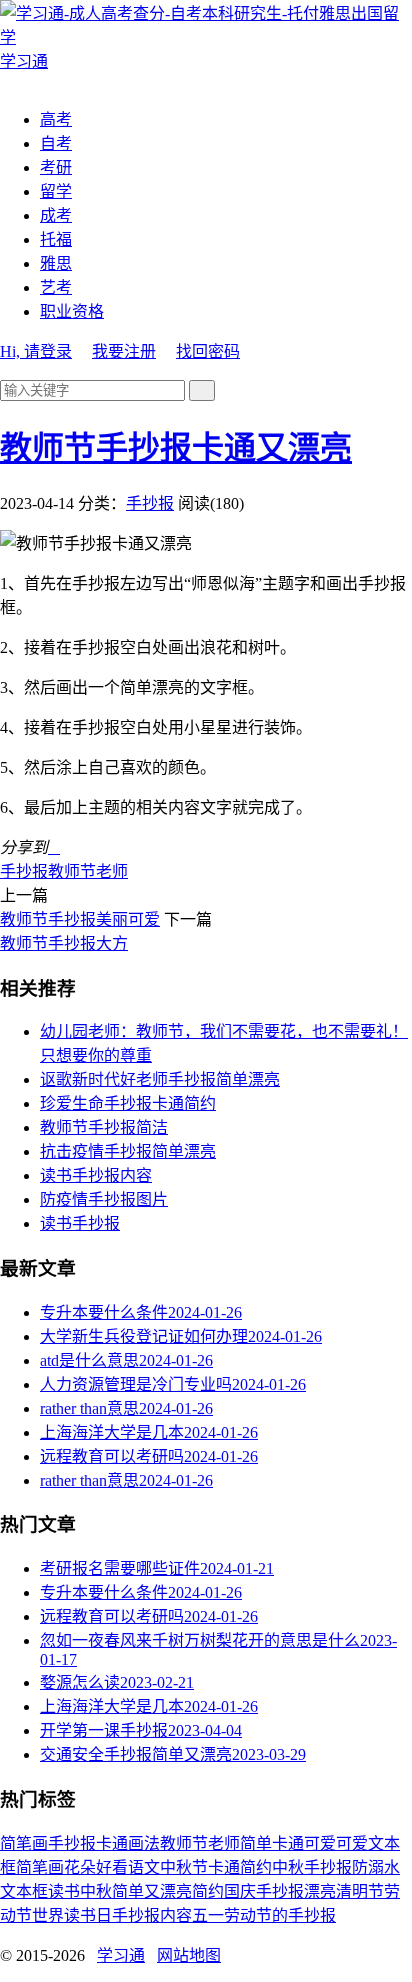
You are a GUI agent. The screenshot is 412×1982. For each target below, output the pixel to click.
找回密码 (208, 351)
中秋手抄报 (312, 1867)
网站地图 (189, 1955)
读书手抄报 (80, 1223)
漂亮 (320, 1891)
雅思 (56, 263)
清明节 (360, 1891)
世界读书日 (72, 1915)
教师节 (72, 871)
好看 (112, 1867)
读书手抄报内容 (96, 1175)
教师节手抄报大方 (64, 943)
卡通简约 (240, 1867)
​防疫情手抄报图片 (104, 1199)
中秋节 (184, 1867)
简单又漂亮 (152, 1891)
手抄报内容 (152, 1915)
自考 (56, 143)
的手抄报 (304, 1915)
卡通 (112, 1843)
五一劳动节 (232, 1915)
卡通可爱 (304, 1843)
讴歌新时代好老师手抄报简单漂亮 (160, 1079)
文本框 (24, 1891)
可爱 (352, 1843)
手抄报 (150, 503)
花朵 (80, 1867)
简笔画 (24, 1843)
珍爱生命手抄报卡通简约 (128, 1103)
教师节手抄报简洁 (104, 1127)
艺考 (56, 287)
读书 (64, 1891)
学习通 (121, 1955)
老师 (112, 871)
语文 (144, 1867)
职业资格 (72, 311)
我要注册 (124, 351)
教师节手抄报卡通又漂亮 (176, 448)
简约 (208, 1891)
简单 (256, 1843)
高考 (56, 119)
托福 (56, 239)
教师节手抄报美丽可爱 (80, 919)
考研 (56, 167)
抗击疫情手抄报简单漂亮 (128, 1151)
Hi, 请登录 (36, 351)
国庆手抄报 (264, 1891)
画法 (144, 1843)
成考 (56, 215)
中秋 (96, 1891)
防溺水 (376, 1867)
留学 (56, 191)
